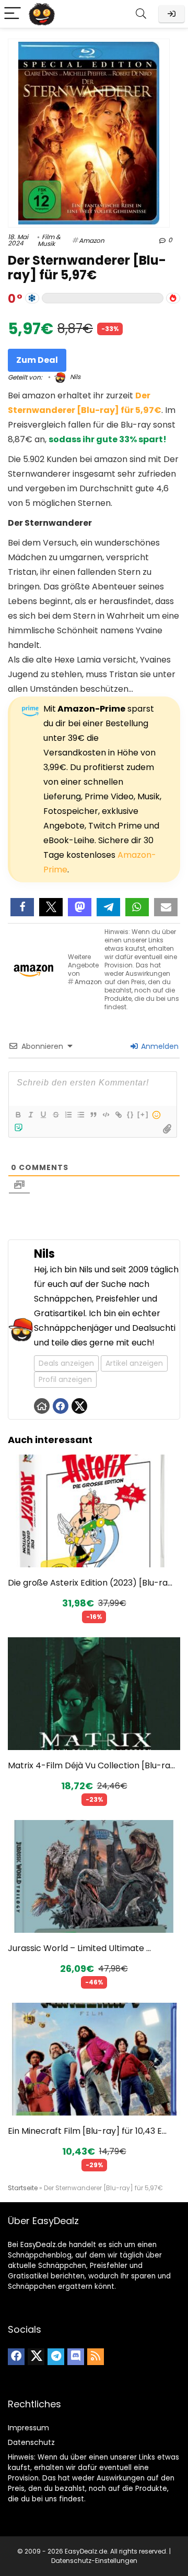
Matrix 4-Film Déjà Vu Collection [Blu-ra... (91, 1765)
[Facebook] (16, 2357)
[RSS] (96, 2357)
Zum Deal (37, 360)
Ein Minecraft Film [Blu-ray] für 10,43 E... (87, 2131)
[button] (22, 907)
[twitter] (36, 2357)
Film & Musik (49, 240)
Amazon (92, 240)
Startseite (23, 2188)
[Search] (141, 14)
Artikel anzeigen (134, 1363)
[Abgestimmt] (32, 298)
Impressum (28, 2428)
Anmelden (159, 1046)
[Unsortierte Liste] (80, 1115)
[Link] (118, 1115)
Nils (74, 377)
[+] (143, 1114)
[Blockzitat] (93, 1115)
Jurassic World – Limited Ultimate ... (79, 1948)
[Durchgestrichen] (55, 1115)
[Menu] (13, 14)
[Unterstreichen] (43, 1115)
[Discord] (76, 2357)
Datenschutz (31, 2442)
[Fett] (18, 1115)
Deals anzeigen (66, 1363)
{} (131, 1114)
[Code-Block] (105, 1115)
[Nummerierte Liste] (68, 1115)
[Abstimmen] (173, 298)
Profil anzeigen (65, 1379)
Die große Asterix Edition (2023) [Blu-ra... (90, 1583)
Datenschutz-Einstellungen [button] (94, 2561)
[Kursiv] (30, 1115)
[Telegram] (56, 2357)
